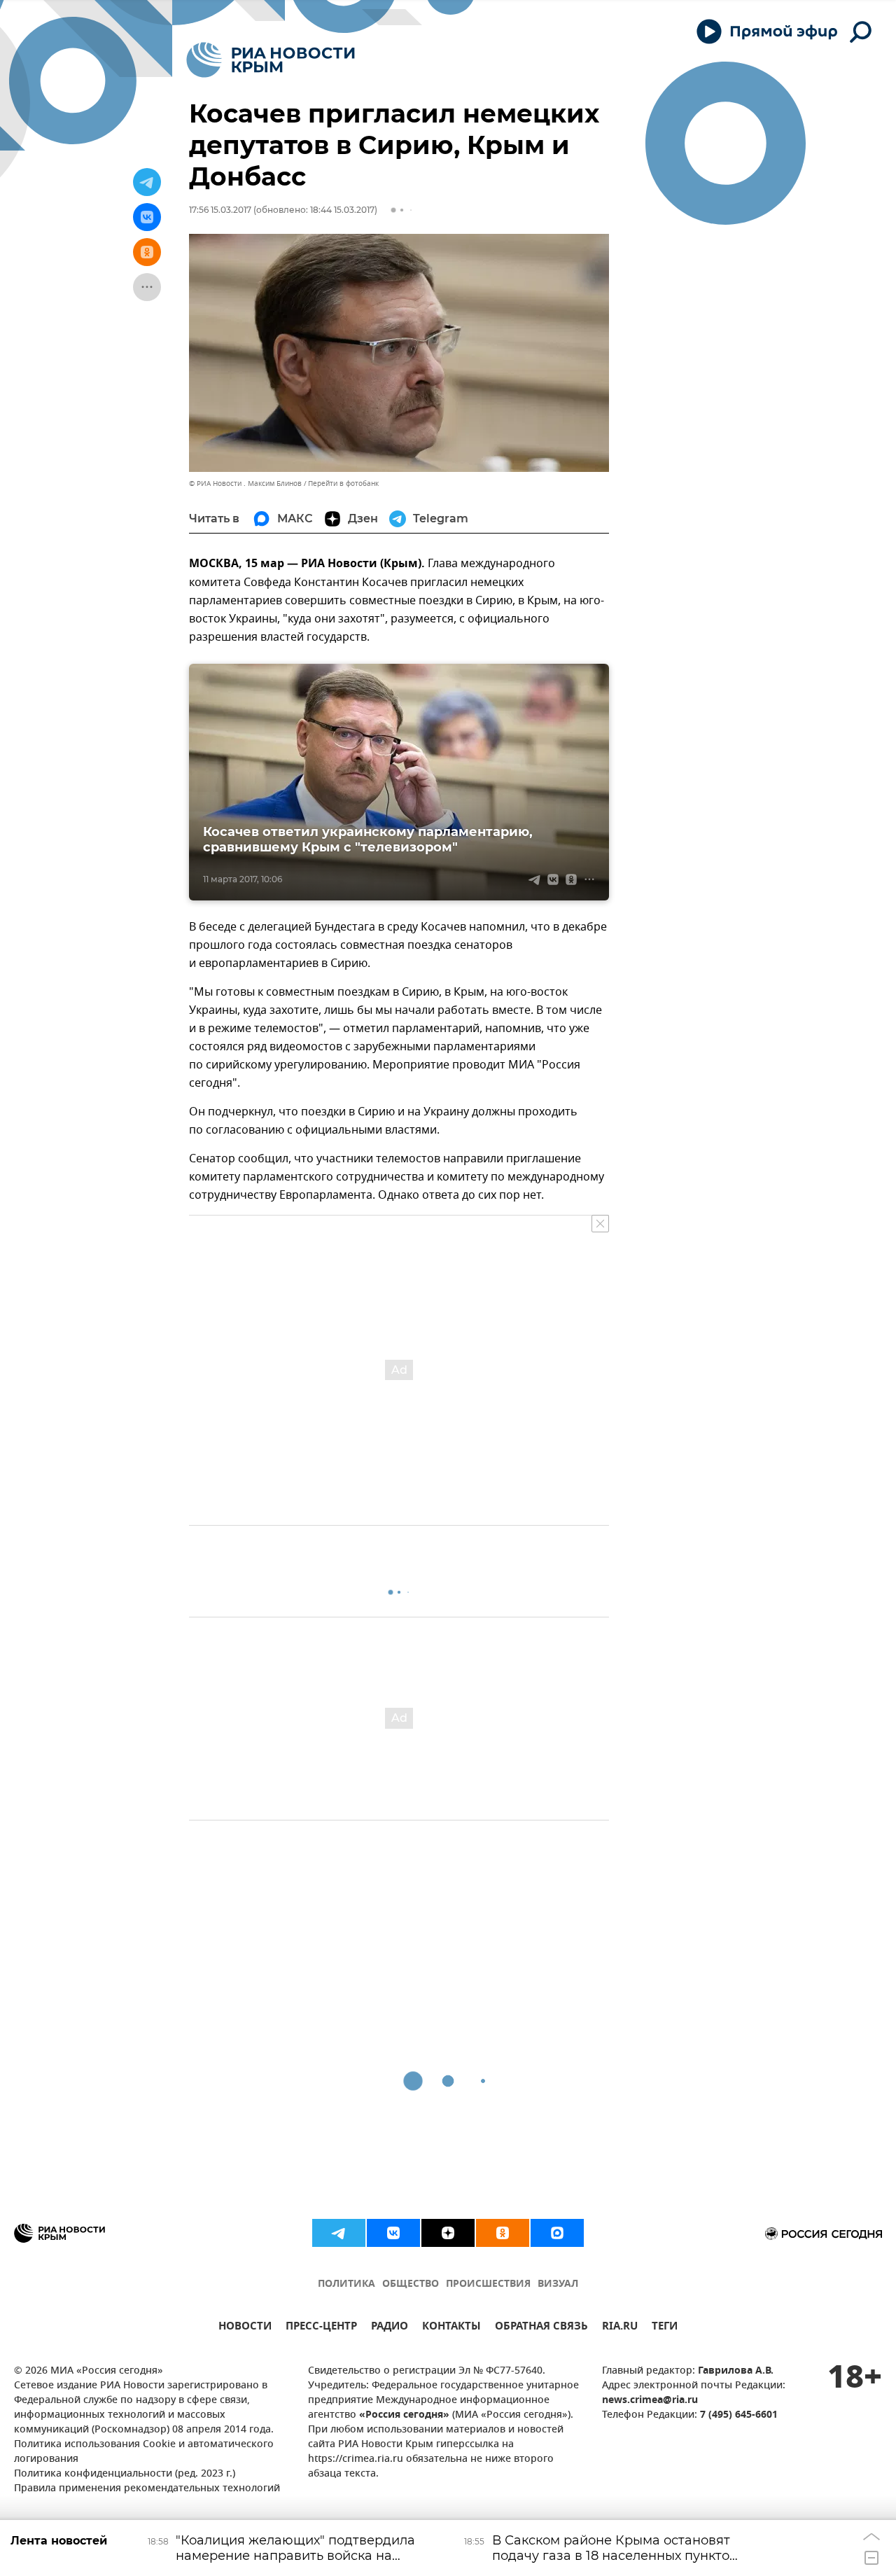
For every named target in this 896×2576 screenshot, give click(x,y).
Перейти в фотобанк (343, 483)
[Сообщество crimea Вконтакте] (393, 2233)
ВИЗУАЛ (558, 2284)
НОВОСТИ (245, 2328)
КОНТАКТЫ (451, 2328)
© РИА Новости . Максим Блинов (245, 483)
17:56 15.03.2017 (220, 210)
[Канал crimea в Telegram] (339, 2233)
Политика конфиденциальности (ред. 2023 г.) (125, 2474)
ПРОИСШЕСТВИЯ (488, 2284)
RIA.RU (620, 2328)
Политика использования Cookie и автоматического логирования (144, 2452)
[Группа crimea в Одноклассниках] (503, 2233)
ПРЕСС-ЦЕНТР (321, 2328)
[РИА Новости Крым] (271, 60)
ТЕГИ (665, 2328)
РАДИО (390, 2328)
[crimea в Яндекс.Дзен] (448, 2233)
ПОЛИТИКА (346, 2284)
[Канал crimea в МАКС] (557, 2233)
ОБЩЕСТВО (411, 2284)
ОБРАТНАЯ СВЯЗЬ (541, 2328)
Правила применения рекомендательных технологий (147, 2489)
